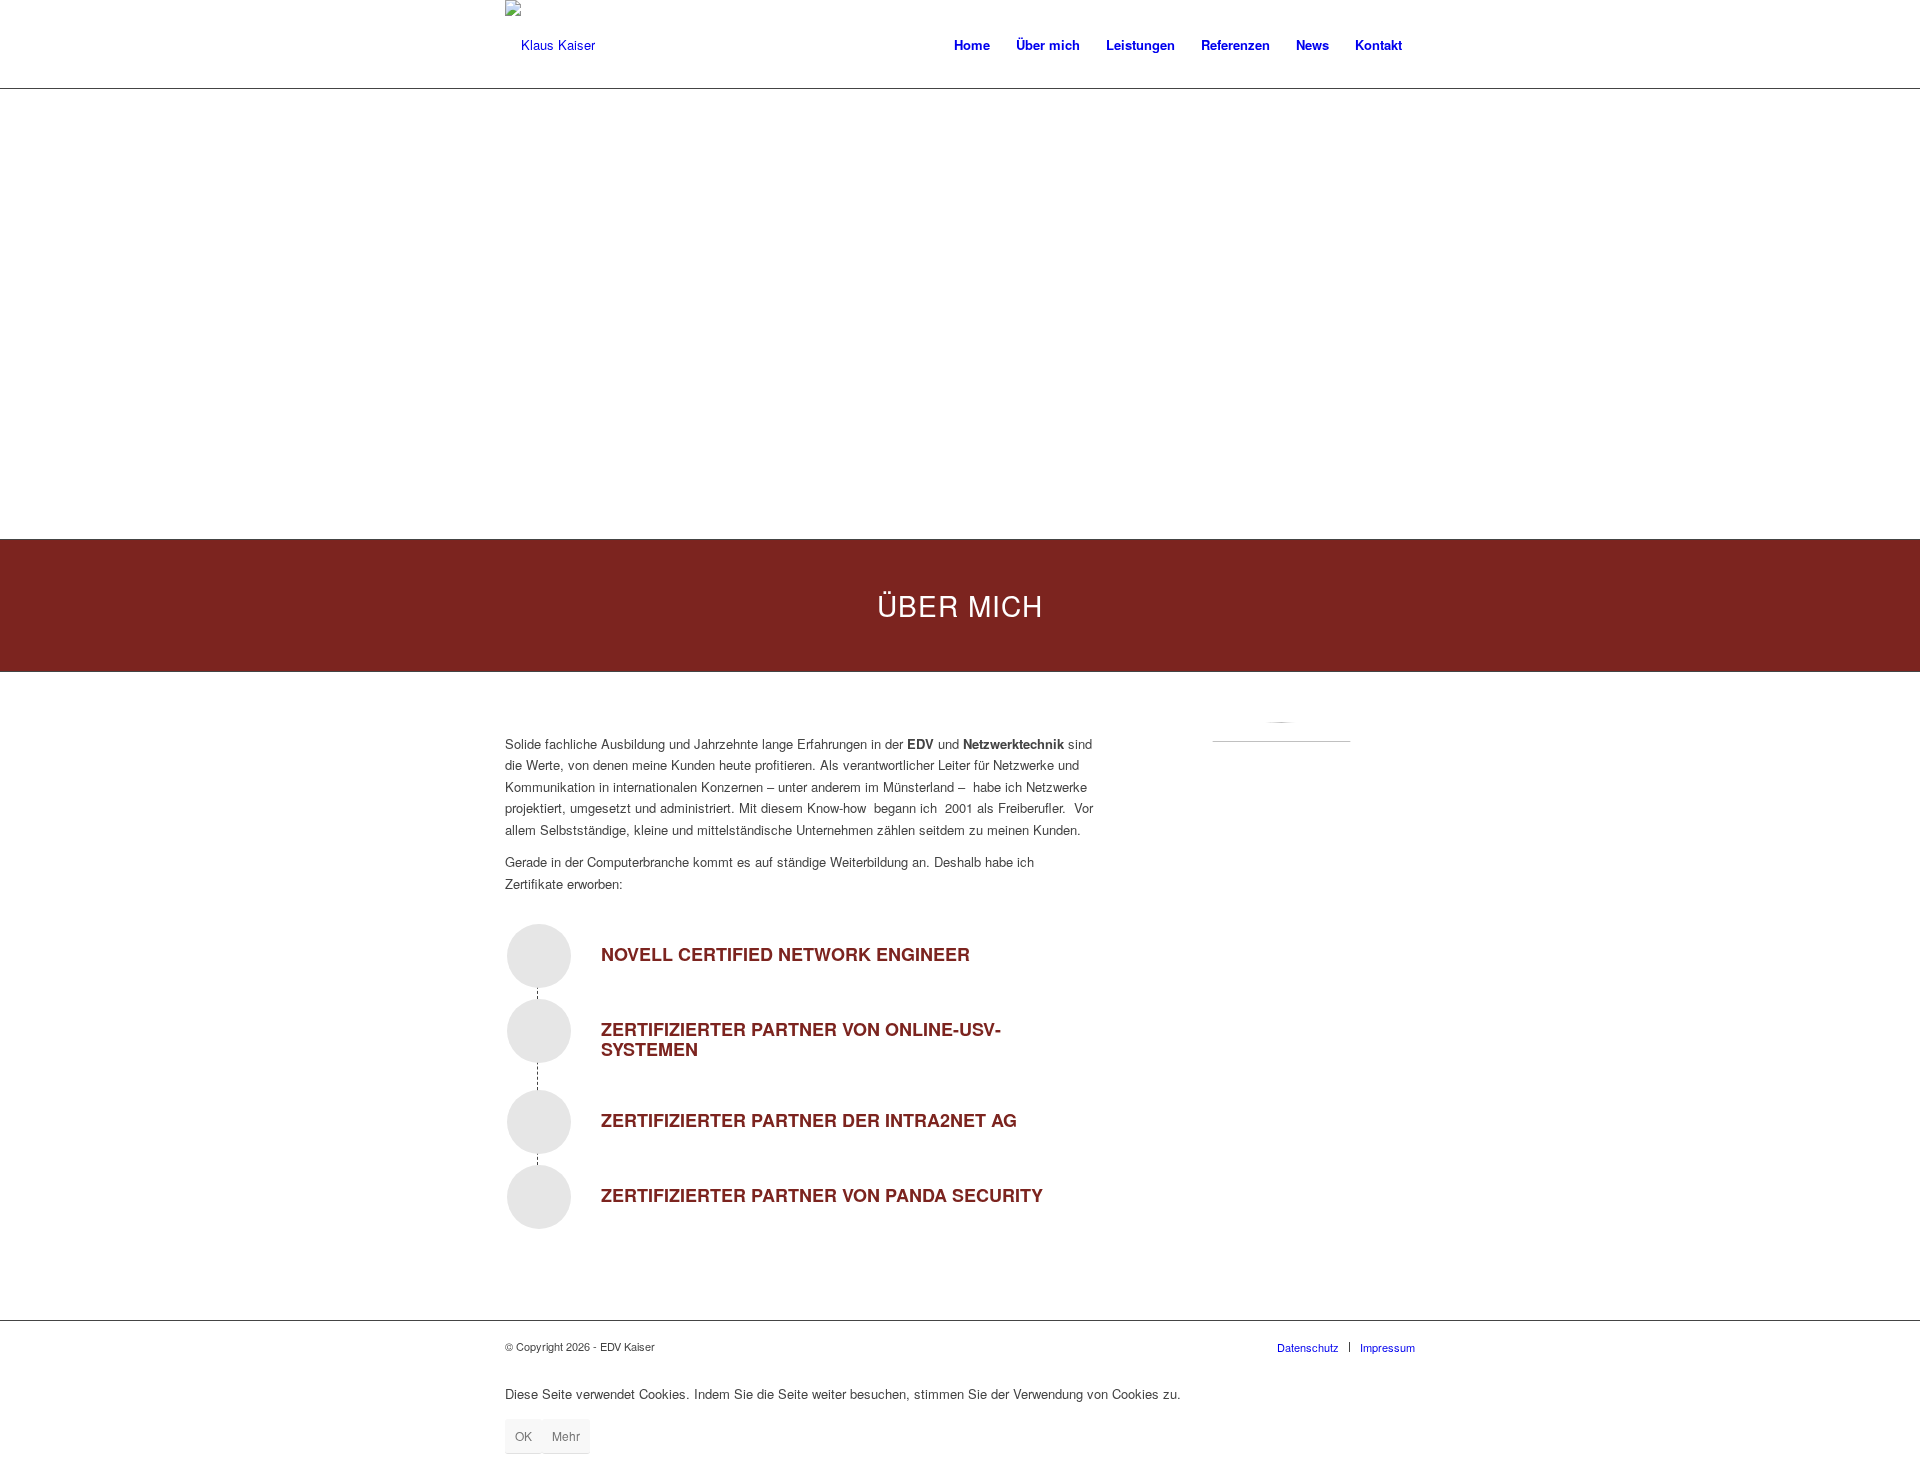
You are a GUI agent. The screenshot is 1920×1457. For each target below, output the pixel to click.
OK (523, 1435)
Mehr (566, 1435)
